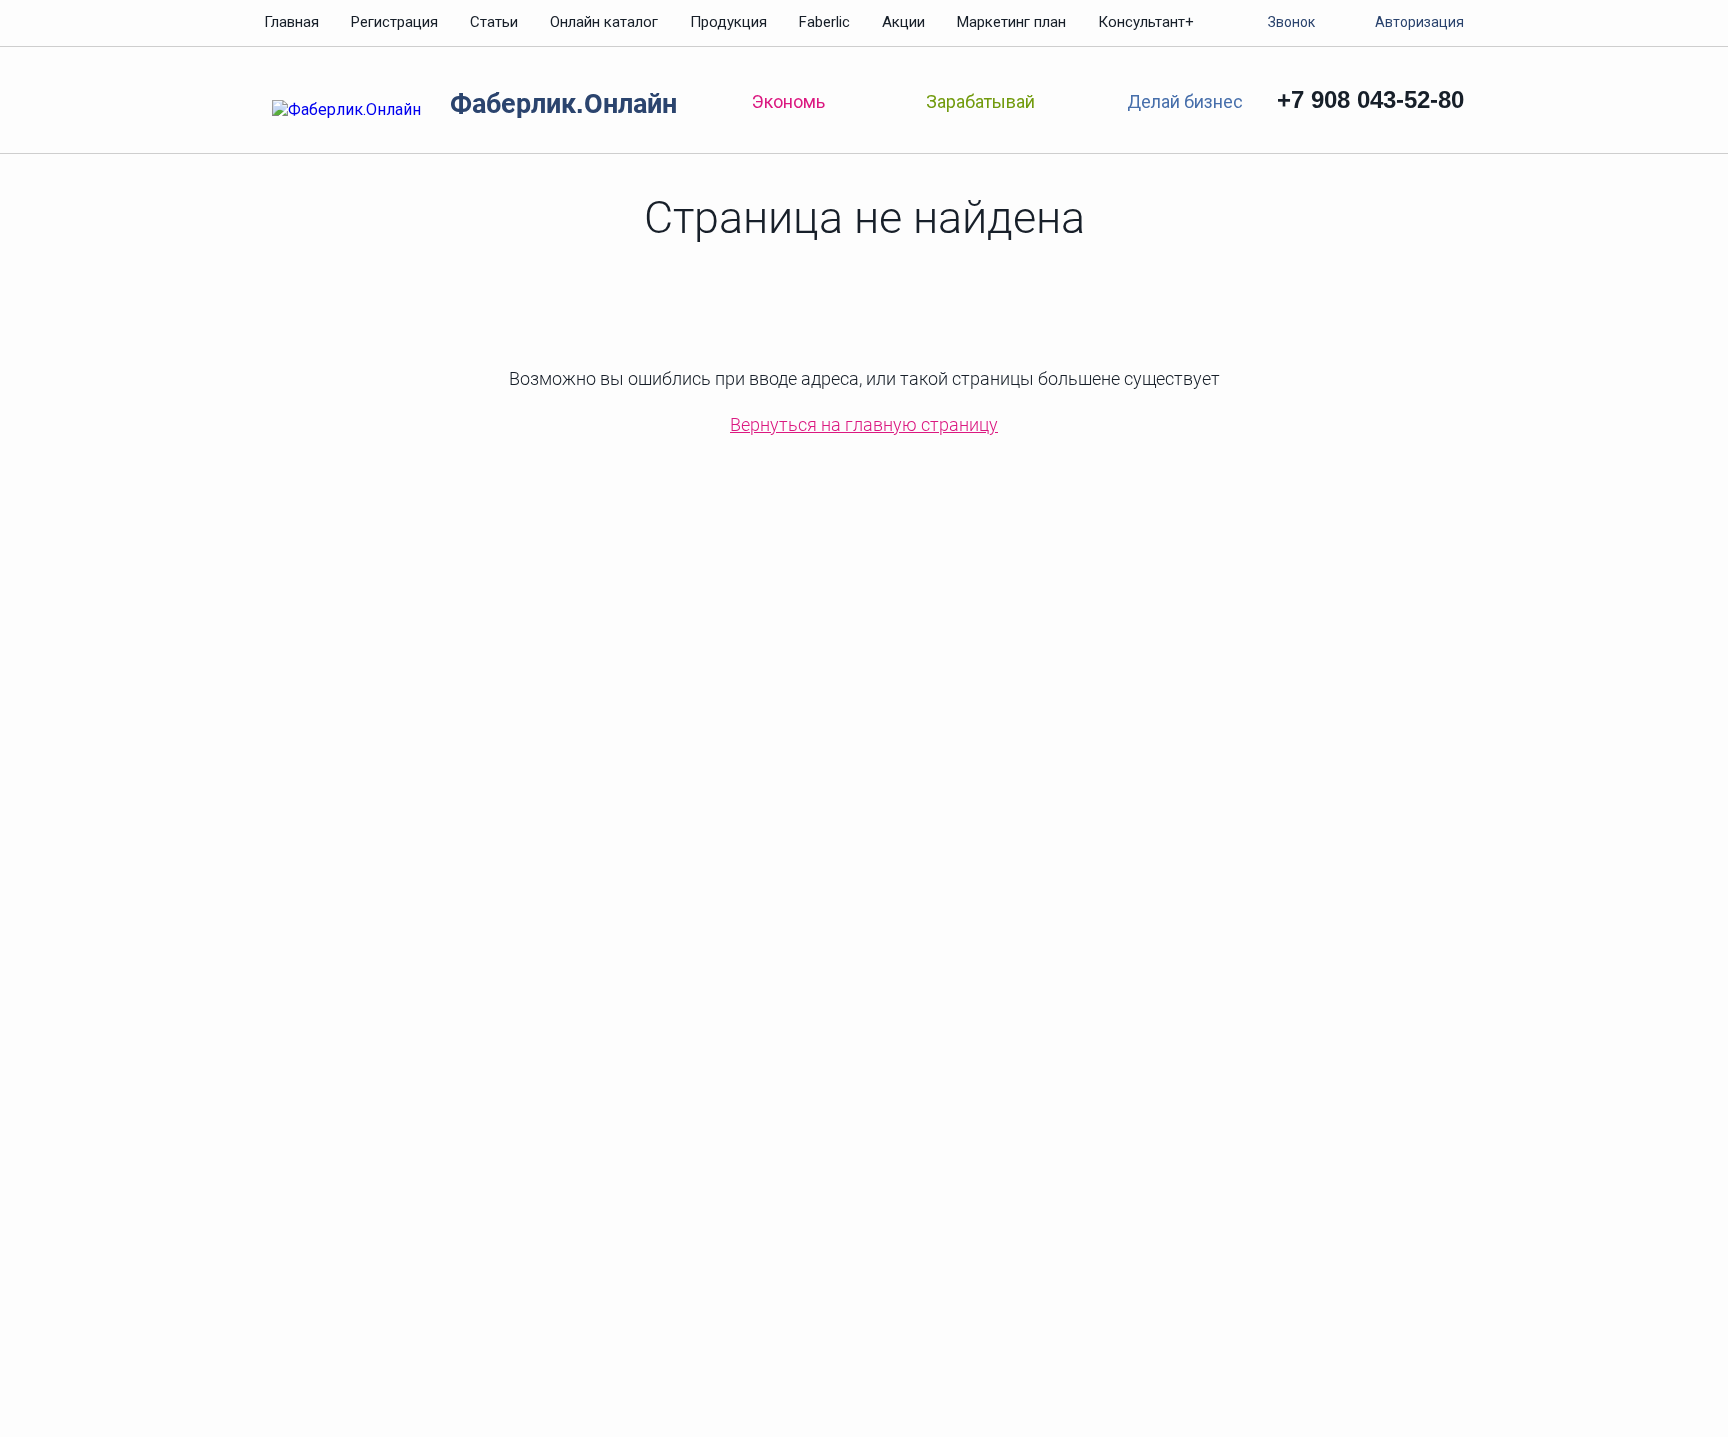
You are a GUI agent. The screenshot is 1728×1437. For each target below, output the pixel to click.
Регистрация (394, 22)
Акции (903, 22)
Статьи (494, 22)
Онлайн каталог (604, 22)
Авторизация (1419, 22)
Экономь (788, 101)
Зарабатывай (980, 101)
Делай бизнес (1184, 100)
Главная (291, 22)
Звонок (1291, 22)
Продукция (728, 22)
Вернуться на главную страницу (864, 424)
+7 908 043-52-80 (1370, 99)
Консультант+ (1146, 22)
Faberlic (824, 22)
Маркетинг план (1011, 22)
